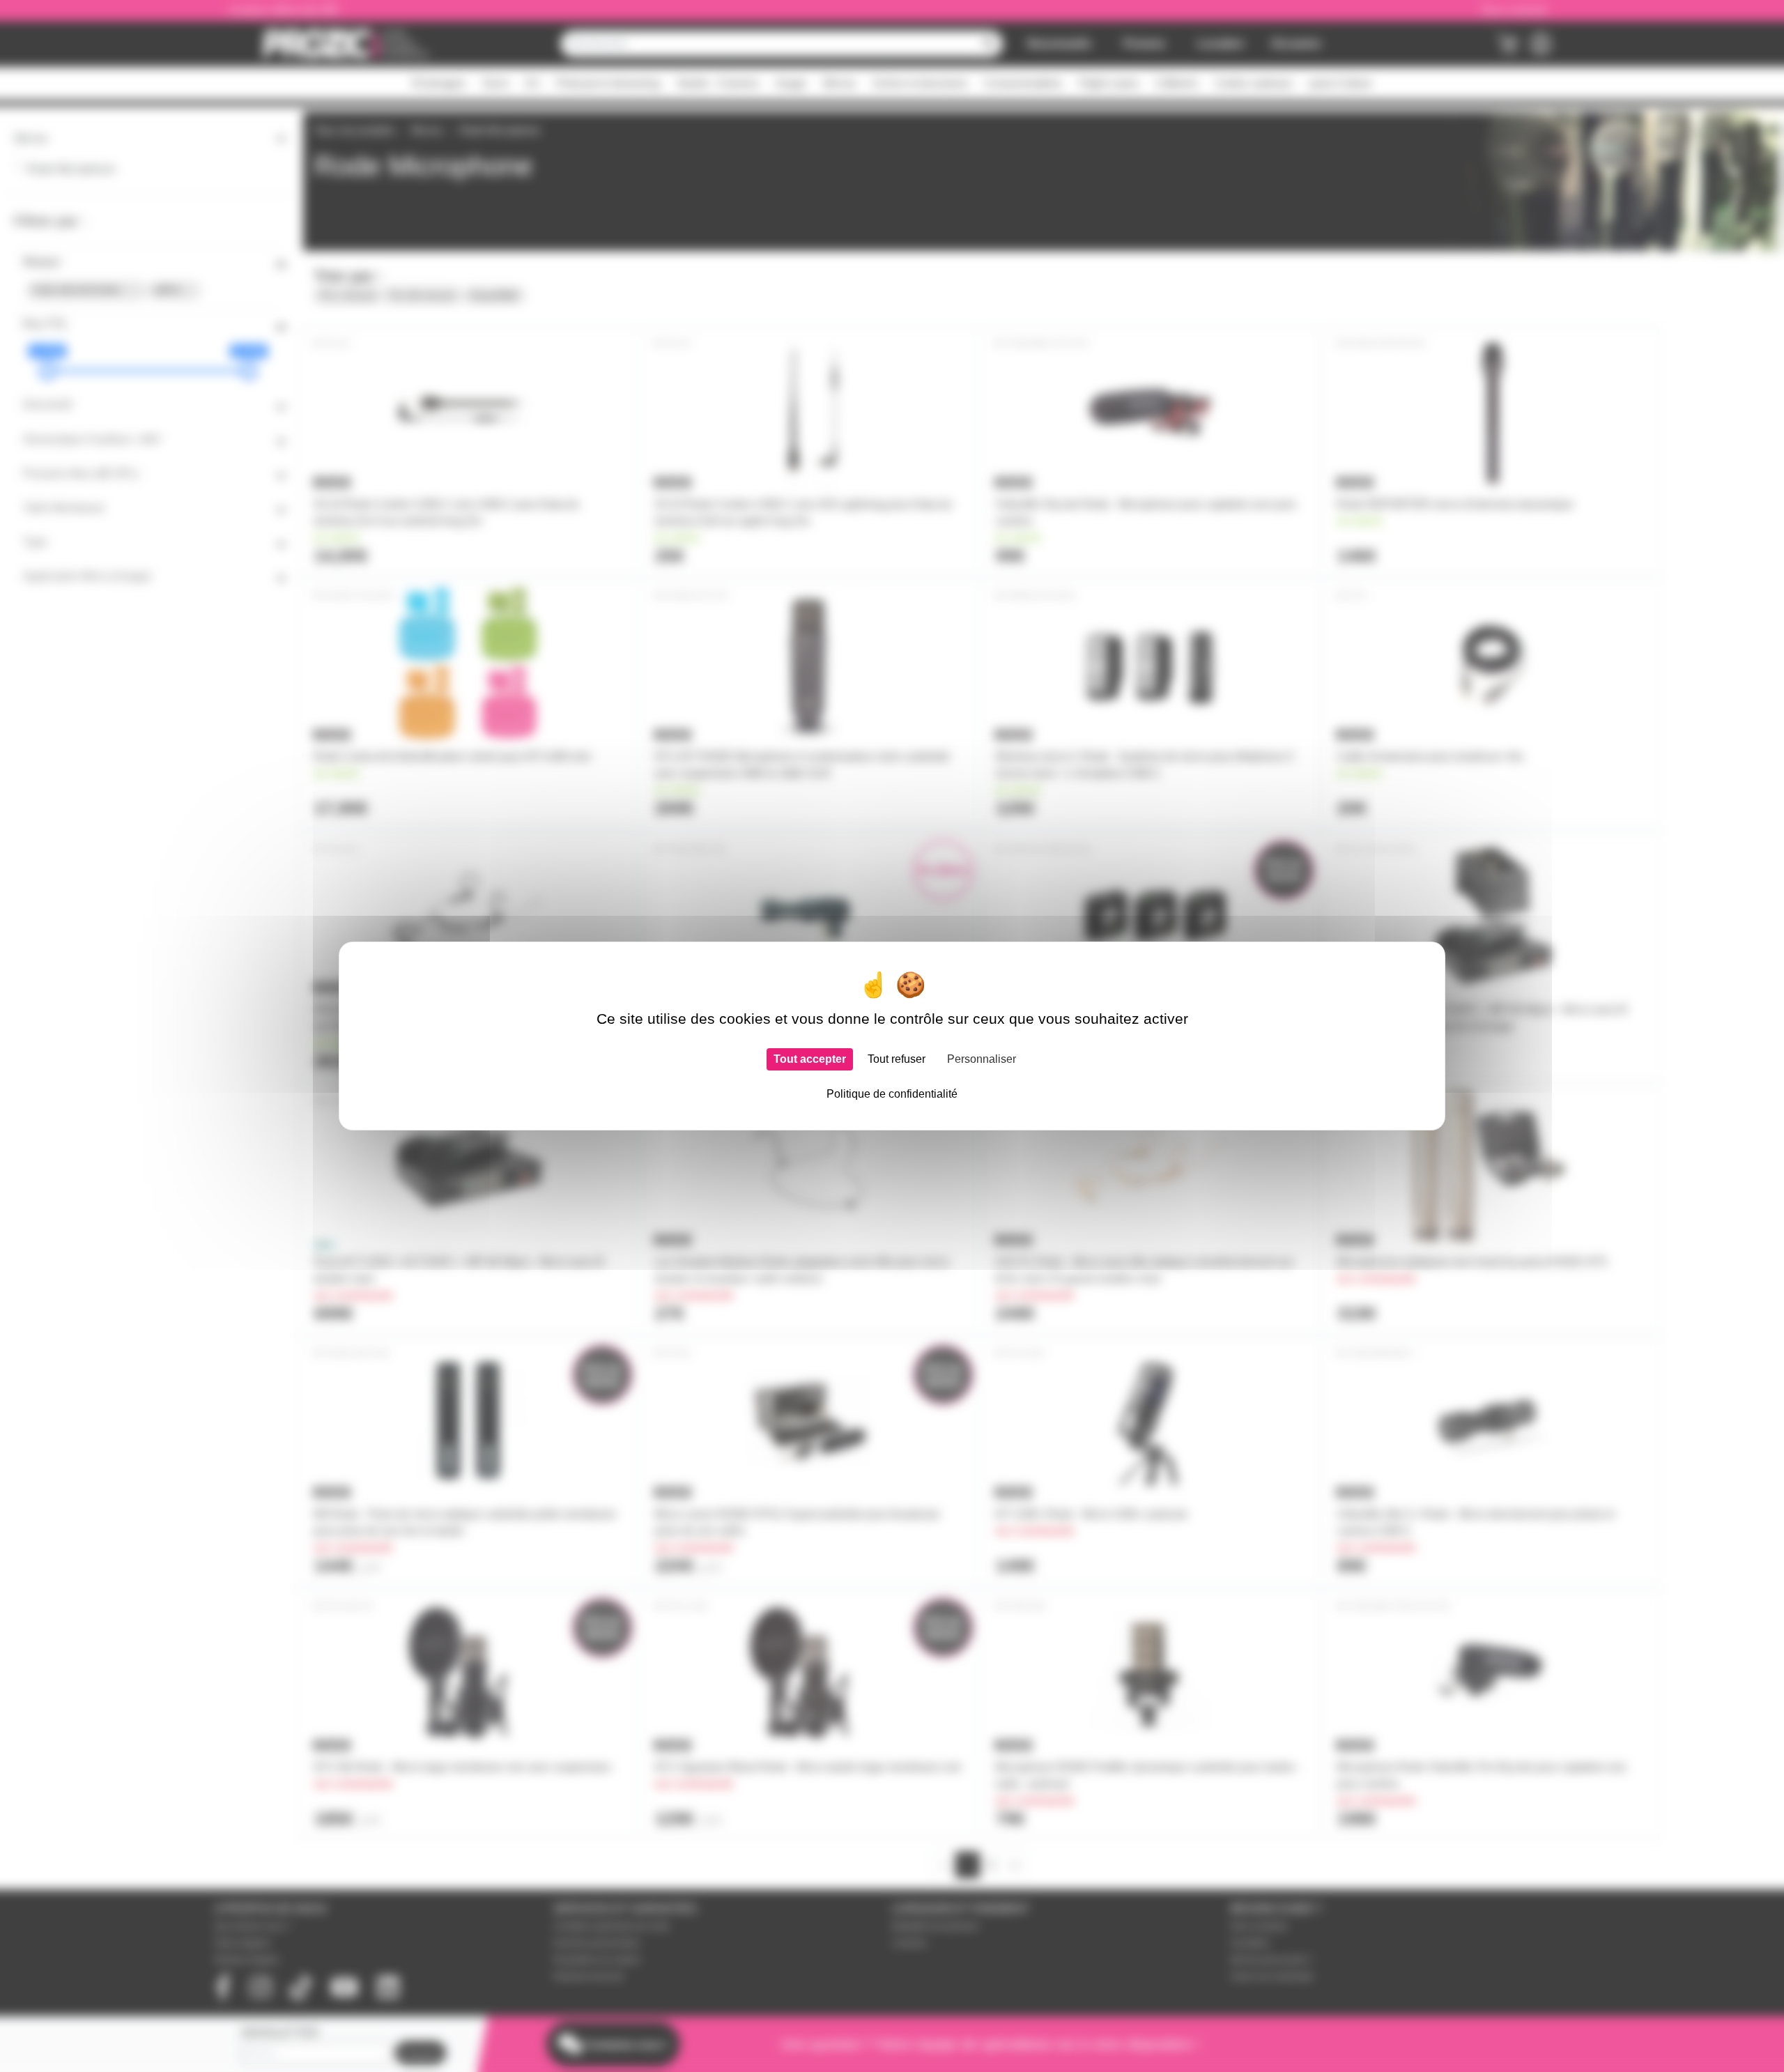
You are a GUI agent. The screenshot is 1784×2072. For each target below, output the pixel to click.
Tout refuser (897, 1059)
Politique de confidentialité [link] (892, 1094)
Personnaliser (982, 1059)
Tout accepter (810, 1059)
